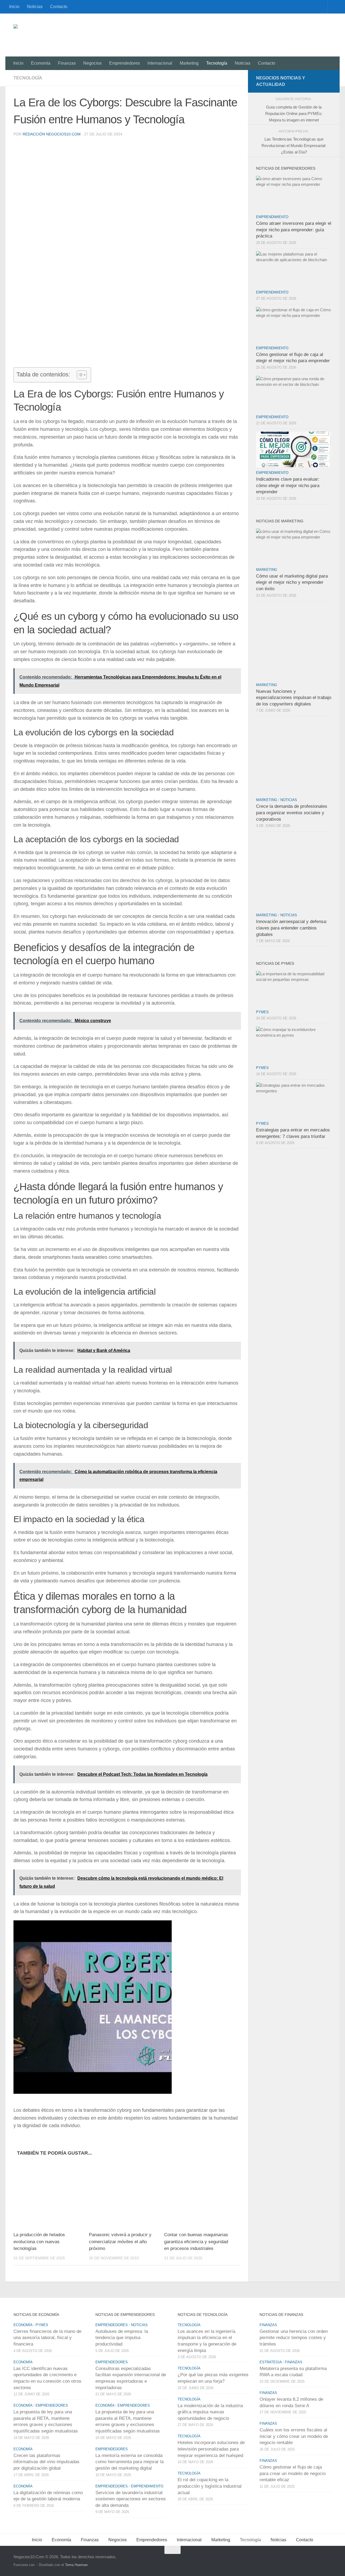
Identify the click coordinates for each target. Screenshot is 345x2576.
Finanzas (67, 63)
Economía (41, 63)
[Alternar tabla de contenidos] (79, 375)
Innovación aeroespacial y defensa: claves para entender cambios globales (292, 928)
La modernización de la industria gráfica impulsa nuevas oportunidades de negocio (210, 2412)
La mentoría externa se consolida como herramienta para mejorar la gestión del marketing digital (130, 2462)
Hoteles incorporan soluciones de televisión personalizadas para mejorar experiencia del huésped (211, 2449)
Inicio (14, 7)
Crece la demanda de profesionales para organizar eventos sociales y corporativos (292, 813)
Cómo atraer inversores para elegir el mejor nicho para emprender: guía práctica (294, 230)
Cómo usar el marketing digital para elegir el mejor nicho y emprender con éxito (292, 582)
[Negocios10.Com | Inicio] (55, 35)
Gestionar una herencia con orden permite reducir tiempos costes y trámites (294, 2338)
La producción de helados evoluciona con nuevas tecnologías (39, 2242)
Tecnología (217, 63)
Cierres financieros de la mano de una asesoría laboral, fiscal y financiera (47, 2338)
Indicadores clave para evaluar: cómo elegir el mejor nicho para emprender (288, 485)
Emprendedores (125, 63)
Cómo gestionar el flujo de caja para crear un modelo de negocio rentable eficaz (293, 2473)
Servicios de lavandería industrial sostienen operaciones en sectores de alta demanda (131, 2499)
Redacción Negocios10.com (52, 134)
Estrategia (271, 2362)
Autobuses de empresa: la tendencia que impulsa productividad (122, 2338)
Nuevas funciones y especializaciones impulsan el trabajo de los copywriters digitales (294, 698)
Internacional (160, 63)
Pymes (262, 1012)
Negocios (92, 63)
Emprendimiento (272, 217)
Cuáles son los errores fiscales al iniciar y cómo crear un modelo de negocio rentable (294, 2436)
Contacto (59, 7)
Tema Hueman (76, 2565)
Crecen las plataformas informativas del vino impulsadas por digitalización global (46, 2462)
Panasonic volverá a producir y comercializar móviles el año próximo (120, 2242)
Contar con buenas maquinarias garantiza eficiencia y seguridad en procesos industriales (196, 2242)
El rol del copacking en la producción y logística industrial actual (210, 2486)
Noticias (35, 7)
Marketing (189, 63)
